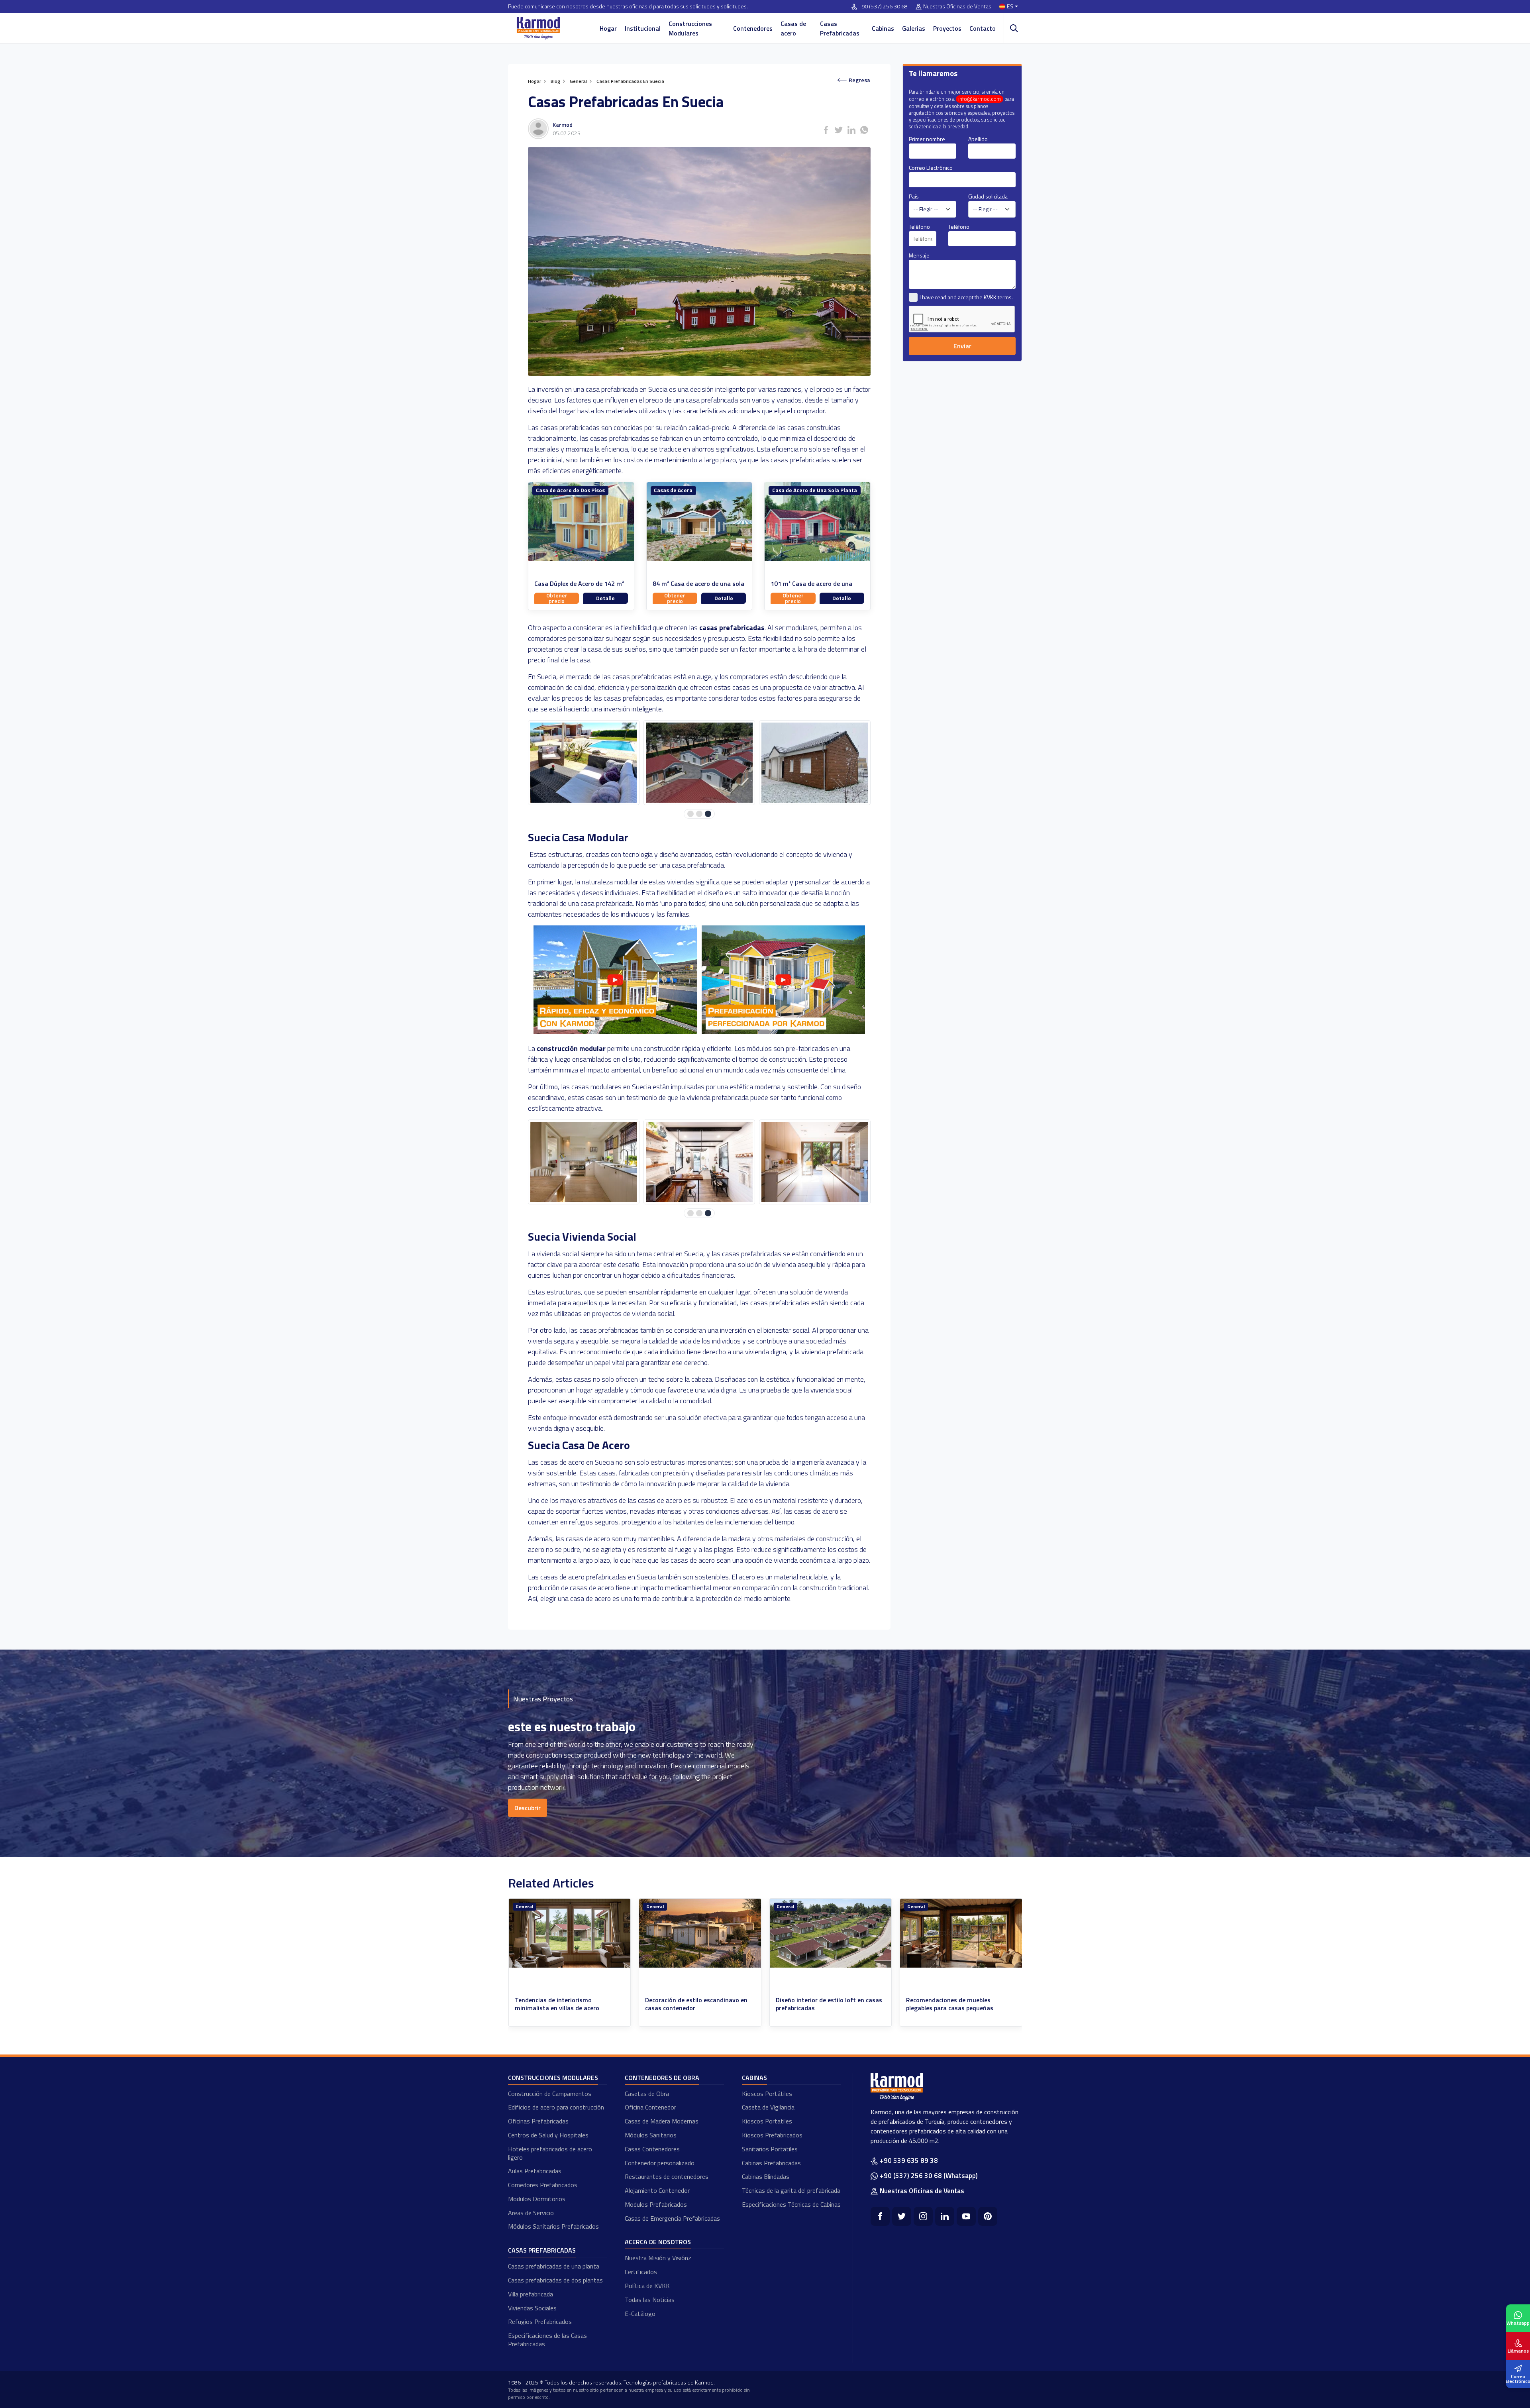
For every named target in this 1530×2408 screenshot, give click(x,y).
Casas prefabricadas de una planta (554, 2266)
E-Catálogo (640, 2314)
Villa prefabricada (531, 2294)
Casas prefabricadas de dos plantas (555, 2280)
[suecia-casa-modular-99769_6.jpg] (584, 1162)
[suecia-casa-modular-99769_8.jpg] (815, 1162)
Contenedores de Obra (662, 2078)
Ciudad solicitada (988, 196)
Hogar (608, 28)
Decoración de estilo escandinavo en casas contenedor (827, 2004)
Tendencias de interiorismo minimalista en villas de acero (687, 2004)
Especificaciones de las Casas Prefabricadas (547, 2340)
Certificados (641, 2272)
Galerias (914, 28)
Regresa (859, 80)
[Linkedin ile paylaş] (851, 130)
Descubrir (528, 1808)
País (914, 196)
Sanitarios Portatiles (770, 2149)
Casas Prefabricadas (840, 28)
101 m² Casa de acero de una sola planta (811, 588)
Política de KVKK (647, 2286)
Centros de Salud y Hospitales (548, 2135)
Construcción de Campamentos (550, 2094)
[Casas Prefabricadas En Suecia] (617, 1032)
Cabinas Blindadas (766, 2176)
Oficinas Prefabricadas (538, 2121)
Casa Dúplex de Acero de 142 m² (579, 584)
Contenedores (753, 28)
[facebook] (880, 2216)
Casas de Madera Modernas (662, 2121)
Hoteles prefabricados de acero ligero (550, 2153)
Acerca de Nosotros (658, 2242)
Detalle (605, 598)
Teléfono (919, 227)
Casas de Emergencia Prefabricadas (672, 2218)
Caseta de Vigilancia (768, 2107)
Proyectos (947, 28)
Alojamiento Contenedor (657, 2190)
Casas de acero (793, 28)
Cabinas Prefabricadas (771, 2163)
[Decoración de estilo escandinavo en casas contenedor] (830, 1933)
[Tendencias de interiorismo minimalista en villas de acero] (700, 1933)
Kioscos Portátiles (767, 2094)
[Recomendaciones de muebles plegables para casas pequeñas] (569, 1933)
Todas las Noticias (650, 2300)
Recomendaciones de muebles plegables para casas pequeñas (558, 2004)
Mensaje (919, 255)
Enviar (962, 346)
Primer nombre (927, 139)
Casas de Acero (673, 490)
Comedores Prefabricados (543, 2185)
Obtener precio (557, 598)
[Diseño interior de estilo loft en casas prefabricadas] (961, 1933)
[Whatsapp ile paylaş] (864, 130)
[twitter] (902, 2216)
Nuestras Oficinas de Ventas (957, 7)
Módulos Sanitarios (651, 2135)
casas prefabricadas (732, 628)
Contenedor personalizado (660, 2163)
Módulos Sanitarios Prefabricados (553, 2226)
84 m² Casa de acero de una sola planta (698, 588)
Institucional (643, 28)
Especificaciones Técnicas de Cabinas (791, 2204)
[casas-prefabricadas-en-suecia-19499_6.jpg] (584, 763)
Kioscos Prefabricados (772, 2135)
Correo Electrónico (931, 168)
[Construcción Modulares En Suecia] (783, 1032)
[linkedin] (945, 2216)
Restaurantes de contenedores (667, 2176)
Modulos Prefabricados (656, 2204)
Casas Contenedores (652, 2149)
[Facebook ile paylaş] (826, 130)
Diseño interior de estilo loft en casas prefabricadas (959, 2004)
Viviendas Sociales (532, 2308)
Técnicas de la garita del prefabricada (791, 2190)
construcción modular (571, 1048)
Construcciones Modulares (690, 28)
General (524, 1906)
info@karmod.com (980, 99)
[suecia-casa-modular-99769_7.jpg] (699, 1162)
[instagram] (923, 2216)
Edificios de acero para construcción (556, 2107)
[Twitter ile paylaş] (839, 130)
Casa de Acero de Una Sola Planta (815, 490)
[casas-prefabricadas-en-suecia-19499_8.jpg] (815, 763)
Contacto (983, 28)
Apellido (978, 139)
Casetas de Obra (647, 2094)
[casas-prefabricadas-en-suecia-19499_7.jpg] (699, 763)
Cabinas (883, 28)
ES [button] (1010, 7)
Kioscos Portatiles (767, 2121)
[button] (690, 814)
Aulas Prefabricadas (535, 2171)
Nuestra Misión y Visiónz (658, 2258)
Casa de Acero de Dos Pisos (570, 490)
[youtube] (966, 2216)
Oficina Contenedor (650, 2107)
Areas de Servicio (531, 2213)
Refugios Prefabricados (540, 2322)
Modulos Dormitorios (537, 2199)
